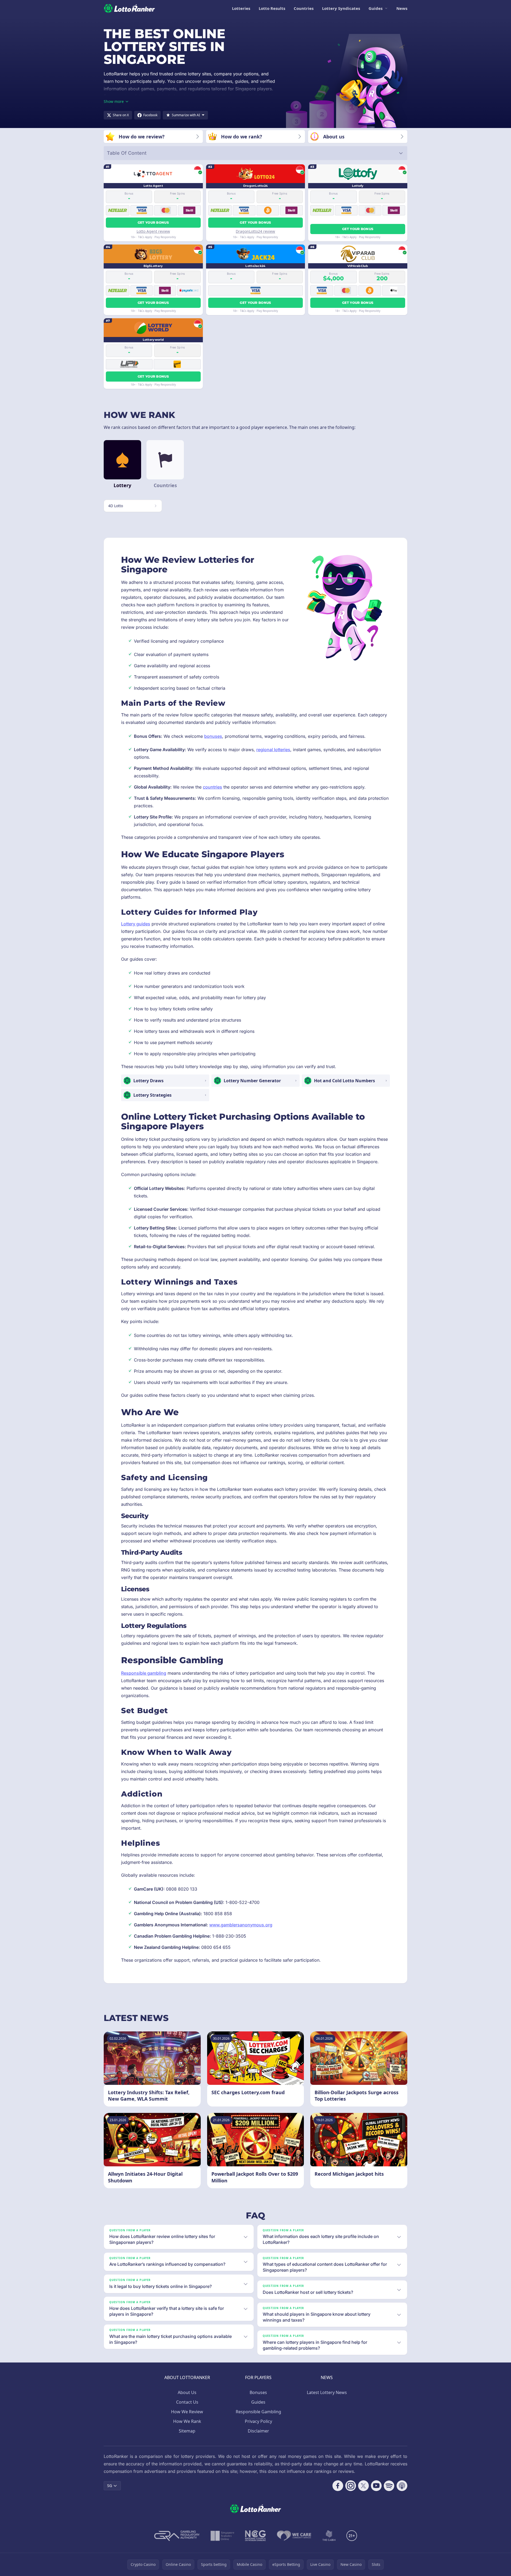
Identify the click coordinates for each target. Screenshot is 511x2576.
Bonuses (258, 2392)
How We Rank (187, 2421)
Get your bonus (153, 222)
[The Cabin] (329, 2536)
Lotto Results (272, 8)
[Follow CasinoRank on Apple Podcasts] (402, 2486)
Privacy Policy (258, 2421)
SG (110, 2486)
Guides (375, 8)
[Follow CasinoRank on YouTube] (376, 2486)
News (402, 8)
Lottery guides (136, 924)
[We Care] (294, 2536)
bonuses (213, 736)
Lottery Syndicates (341, 8)
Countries (304, 8)
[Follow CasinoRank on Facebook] (338, 2486)
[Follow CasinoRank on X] (363, 2486)
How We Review (187, 2412)
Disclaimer (258, 2431)
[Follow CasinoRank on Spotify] (389, 2486)
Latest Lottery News (327, 2392)
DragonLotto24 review (255, 231)
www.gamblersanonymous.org (241, 1925)
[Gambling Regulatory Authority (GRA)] (177, 2536)
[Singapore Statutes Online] (222, 2536)
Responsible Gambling (258, 2412)
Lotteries (241, 8)
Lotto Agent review (153, 231)
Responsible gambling (144, 1673)
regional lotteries (273, 750)
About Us (187, 2392)
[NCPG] (255, 2536)
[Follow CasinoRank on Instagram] (351, 2486)
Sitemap (187, 2431)
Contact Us (187, 2402)
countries (212, 787)
